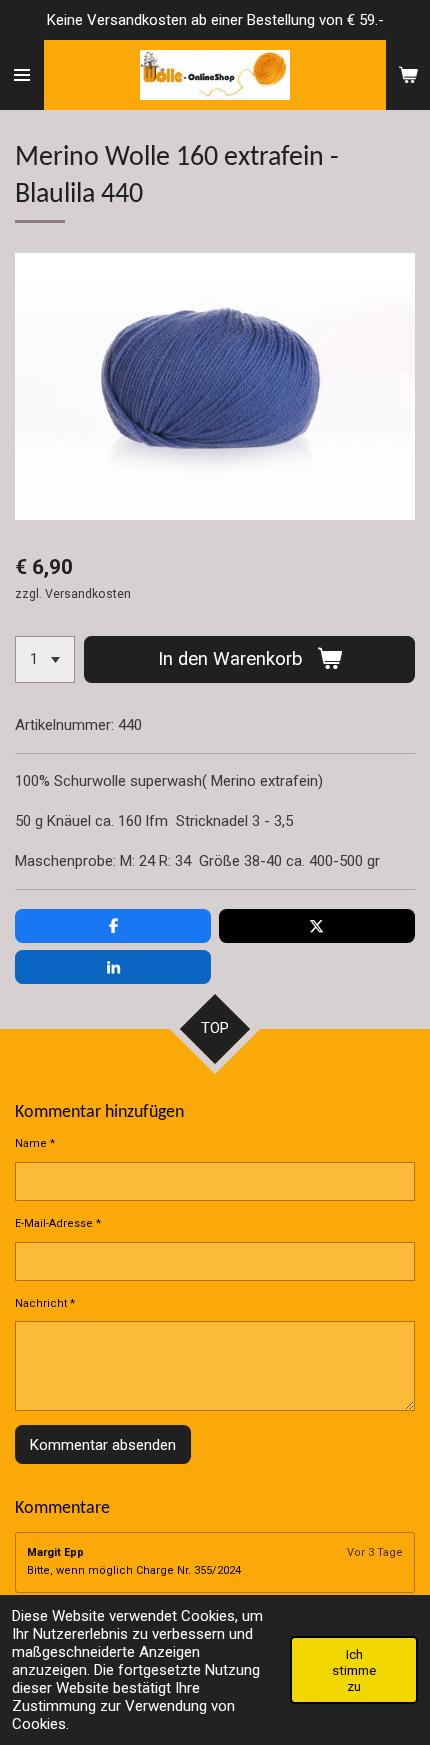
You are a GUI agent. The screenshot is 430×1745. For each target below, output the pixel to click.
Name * (35, 1143)
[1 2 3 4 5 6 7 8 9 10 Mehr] (45, 659)
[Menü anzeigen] (22, 75)
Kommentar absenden (103, 1445)
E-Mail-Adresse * (58, 1223)
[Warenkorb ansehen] (408, 75)
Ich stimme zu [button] (354, 1670)
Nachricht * (45, 1303)
